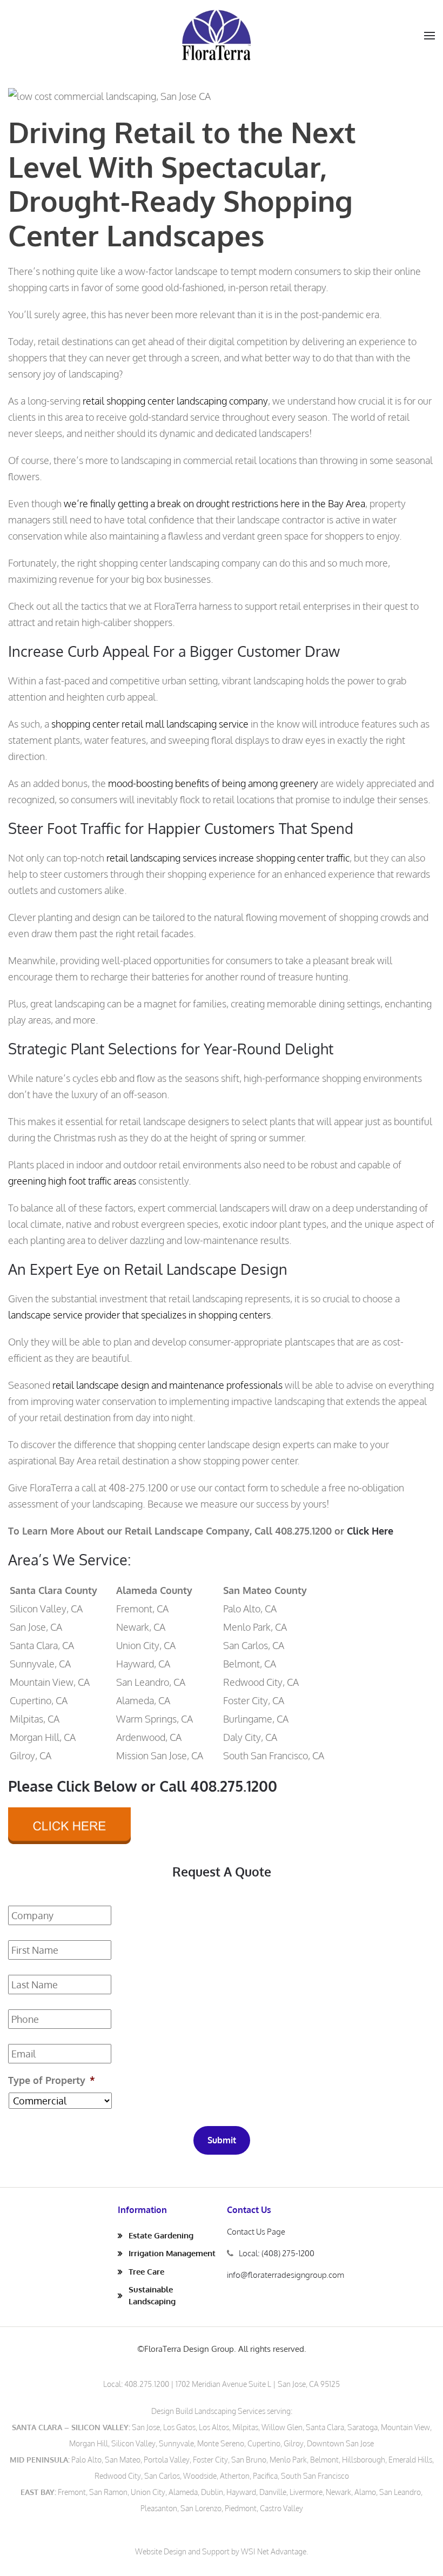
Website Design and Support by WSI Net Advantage (221, 2551)
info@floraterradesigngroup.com (286, 2275)
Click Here (370, 1531)
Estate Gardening (161, 2235)
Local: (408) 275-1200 (277, 2253)
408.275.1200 (147, 2384)
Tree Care (146, 2272)
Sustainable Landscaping (152, 2295)
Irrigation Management (172, 2253)
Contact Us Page (256, 2232)
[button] (429, 36)
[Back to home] (216, 35)
